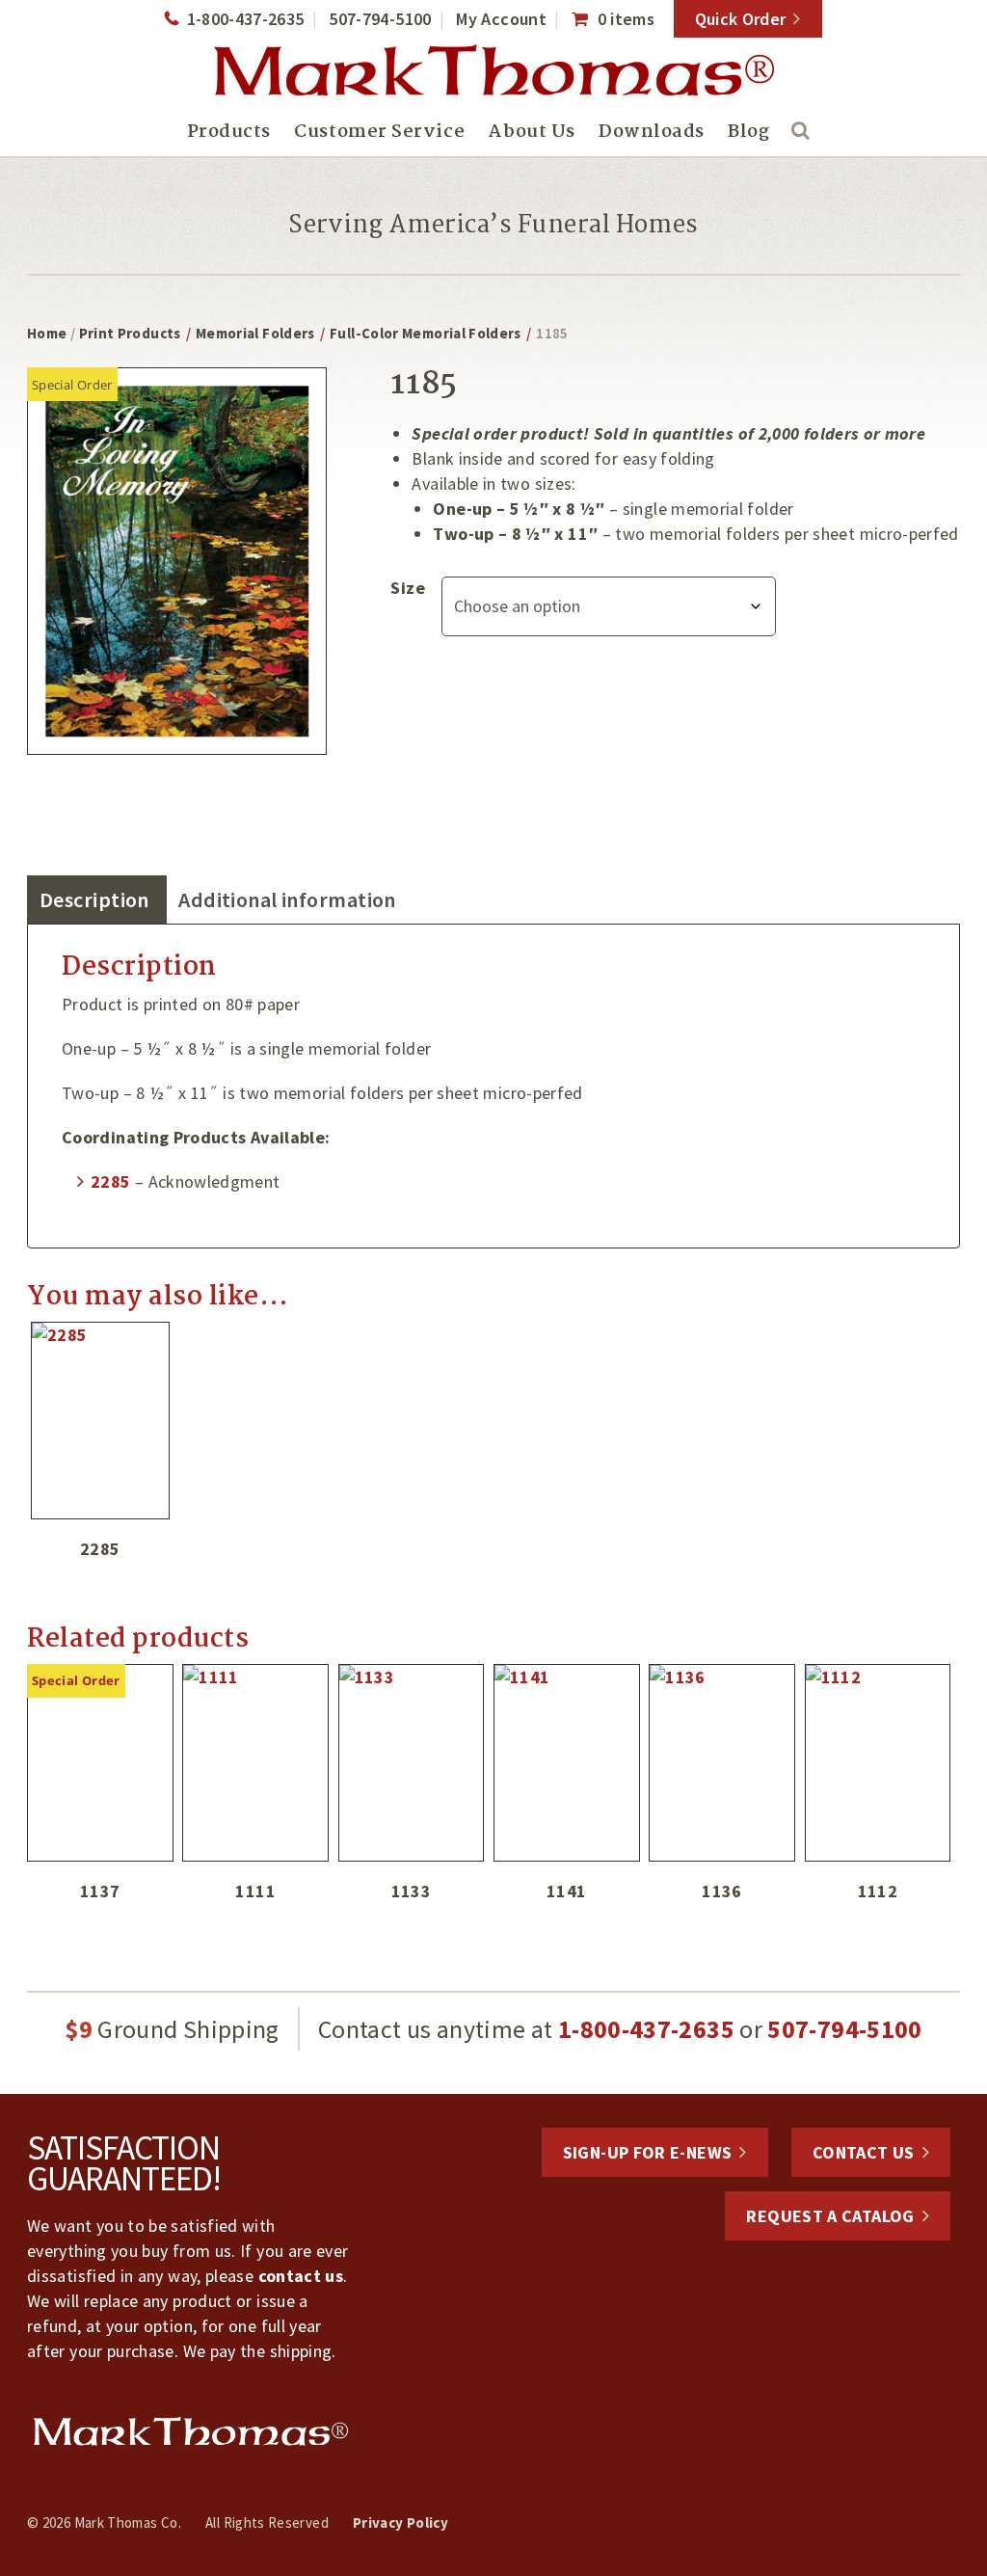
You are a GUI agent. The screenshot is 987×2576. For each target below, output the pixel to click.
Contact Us (864, 2152)
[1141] (567, 1763)
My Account (501, 19)
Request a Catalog (830, 2216)
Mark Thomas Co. (493, 72)
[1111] (255, 1763)
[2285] (100, 1421)
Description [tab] (94, 899)
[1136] (722, 1763)
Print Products (130, 333)
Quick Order (741, 19)
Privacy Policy (400, 2522)
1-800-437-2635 (245, 19)
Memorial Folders (255, 333)
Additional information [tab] (287, 899)
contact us (301, 2276)
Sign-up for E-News (647, 2152)
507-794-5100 (380, 19)
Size (407, 588)
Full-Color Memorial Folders (426, 333)
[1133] (412, 1763)
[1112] (878, 1763)
